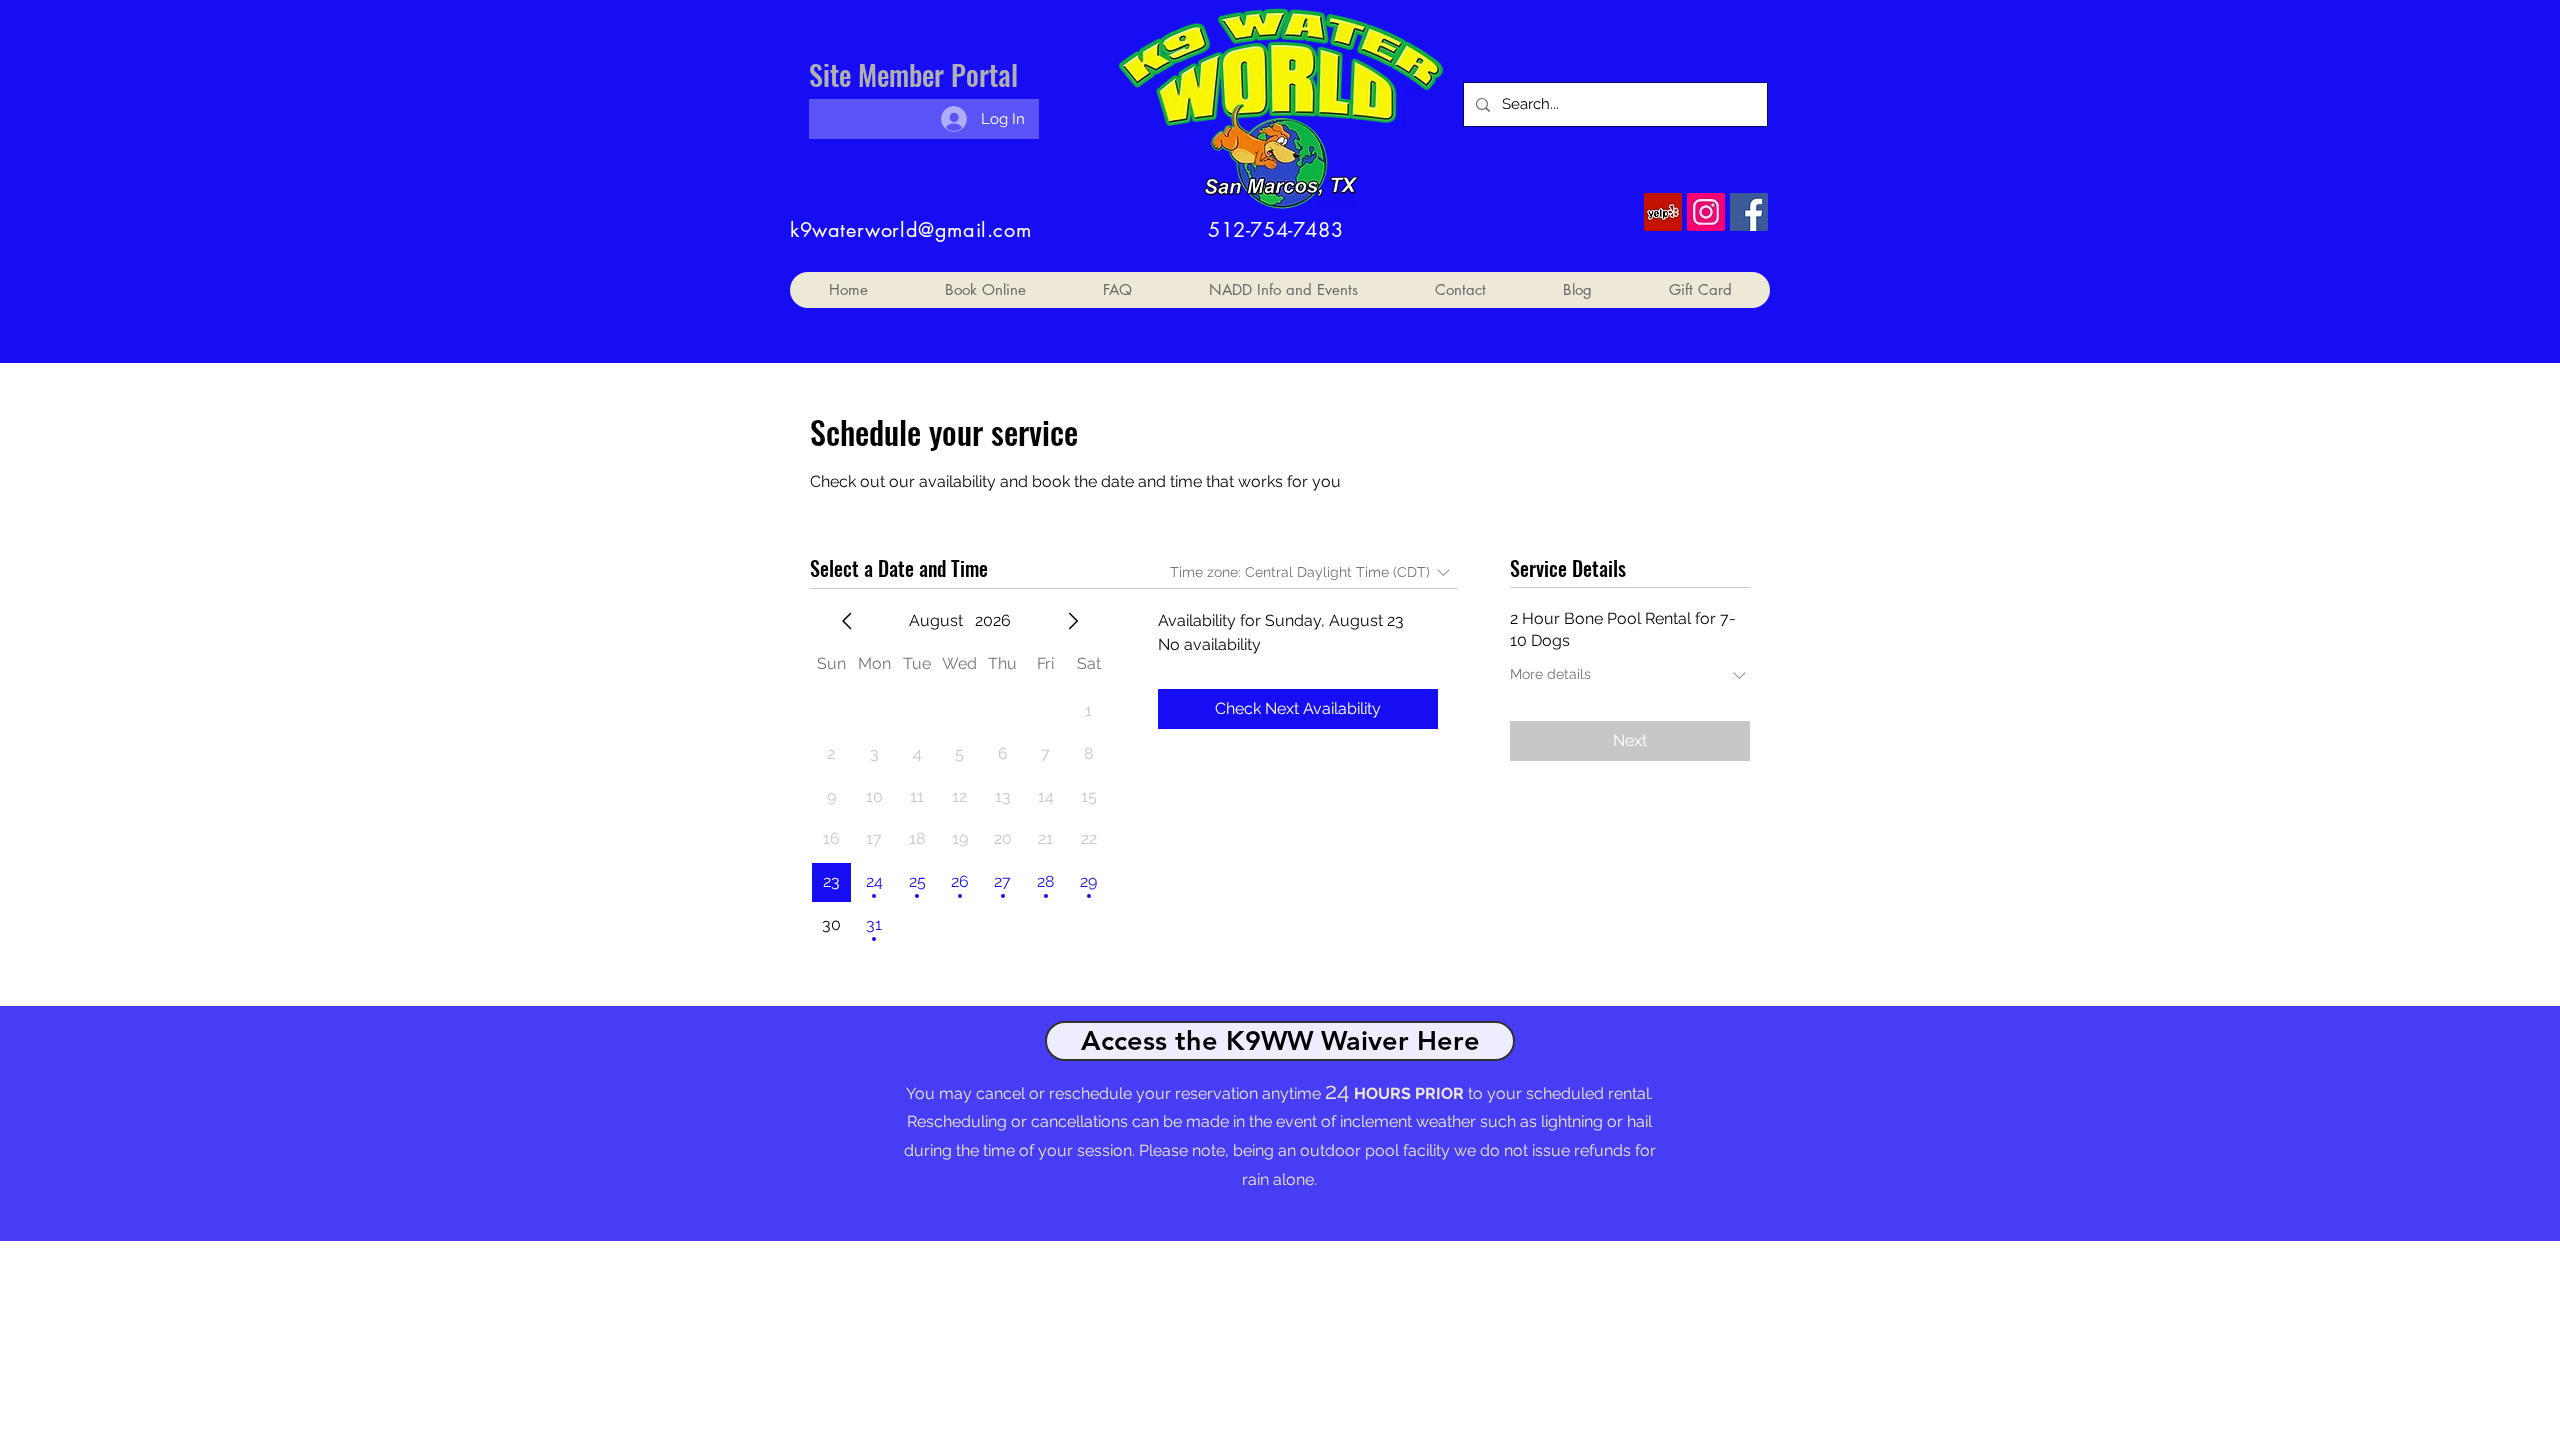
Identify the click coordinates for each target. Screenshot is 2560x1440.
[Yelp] (1663, 212)
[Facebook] (1749, 212)
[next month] (1073, 621)
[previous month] (847, 621)
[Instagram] (1706, 212)
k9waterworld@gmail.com (910, 230)
